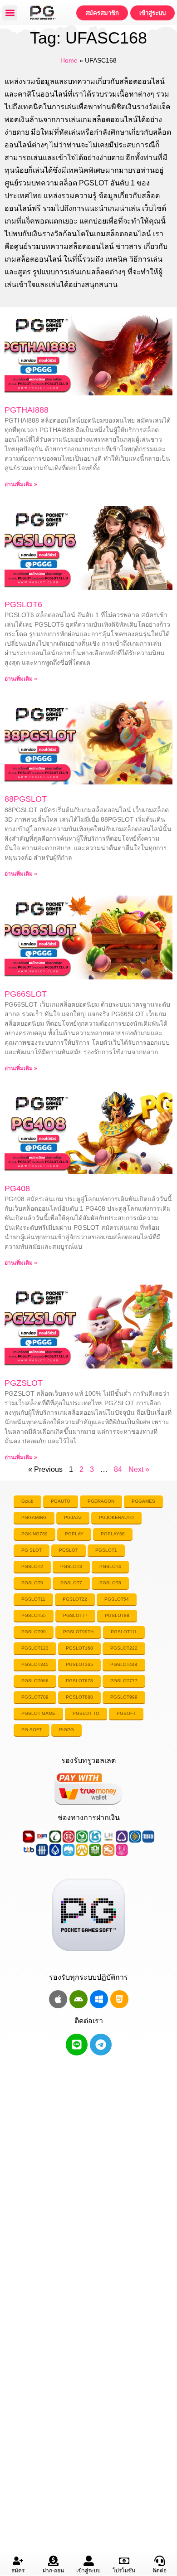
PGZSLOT (24, 1383)
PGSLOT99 (34, 1632)
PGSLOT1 (106, 1550)
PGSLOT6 (23, 604)
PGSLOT (69, 1550)
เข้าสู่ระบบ (88, 2571)
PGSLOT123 (35, 1648)
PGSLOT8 (110, 1583)
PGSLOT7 (71, 1583)
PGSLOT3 (71, 1566)
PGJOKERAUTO (116, 1517)
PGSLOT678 (79, 1681)
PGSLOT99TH (78, 1632)
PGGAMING (34, 1517)
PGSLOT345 (35, 1664)
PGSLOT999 (124, 1697)
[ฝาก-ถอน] (53, 2561)
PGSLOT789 (35, 1697)
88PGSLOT (26, 799)
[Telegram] (101, 2045)
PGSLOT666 (35, 1681)
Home (69, 61)
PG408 (17, 1188)
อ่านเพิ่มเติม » (21, 484)
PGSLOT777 (124, 1681)
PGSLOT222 (124, 1648)
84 (118, 1469)
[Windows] (99, 1999)
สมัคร (18, 2571)
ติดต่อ (160, 2571)
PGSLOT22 (75, 1599)
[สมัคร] (18, 2561)
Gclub (27, 1501)
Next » (139, 1469)
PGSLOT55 (34, 1615)
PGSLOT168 (79, 1648)
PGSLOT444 (124, 1664)
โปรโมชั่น (124, 2571)
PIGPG (66, 1730)
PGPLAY (74, 1534)
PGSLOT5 (32, 1583)
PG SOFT (32, 1730)
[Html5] (119, 1999)
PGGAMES (143, 1501)
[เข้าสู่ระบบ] (89, 2561)
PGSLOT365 (79, 1664)
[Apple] (58, 1999)
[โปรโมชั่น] (124, 2561)
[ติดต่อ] (160, 2561)
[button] (10, 13)
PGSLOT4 (110, 1566)
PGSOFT (126, 1713)
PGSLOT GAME (38, 1713)
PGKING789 (34, 1534)
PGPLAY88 (113, 1534)
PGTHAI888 (27, 410)
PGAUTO (61, 1501)
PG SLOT (32, 1550)
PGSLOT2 (32, 1566)
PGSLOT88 (117, 1615)
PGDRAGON (101, 1501)
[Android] (79, 1999)
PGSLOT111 (124, 1632)
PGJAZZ (73, 1517)
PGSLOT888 (79, 1697)
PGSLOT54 (117, 1599)
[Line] (77, 2045)
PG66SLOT (26, 994)
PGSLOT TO (86, 1713)
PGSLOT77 (75, 1615)
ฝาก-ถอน (53, 2571)
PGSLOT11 (33, 1599)
